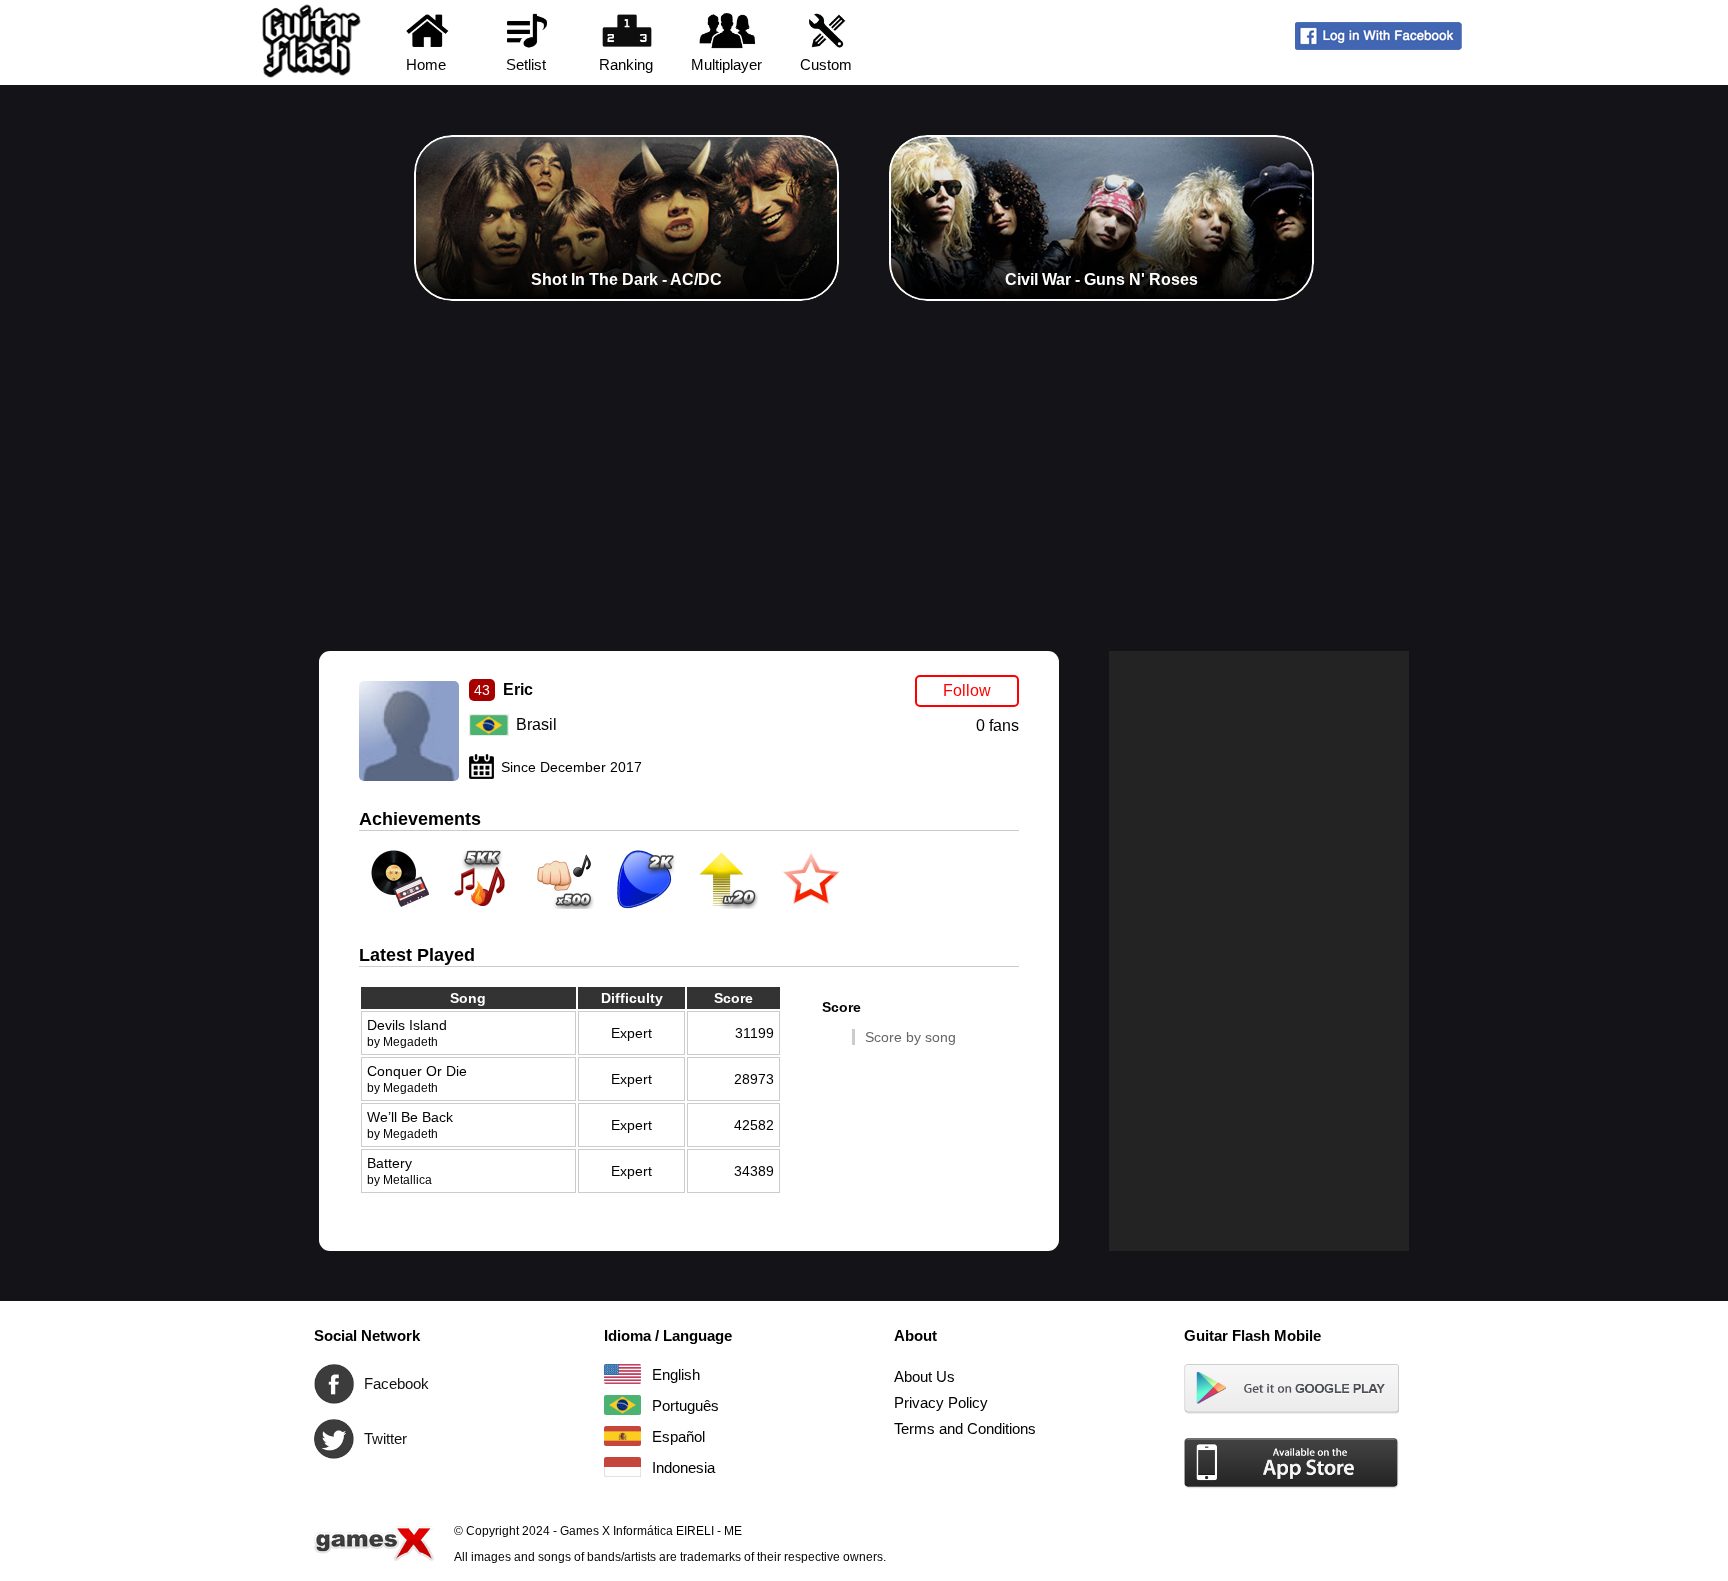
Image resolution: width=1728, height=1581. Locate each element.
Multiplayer (726, 64)
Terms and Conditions (965, 1428)
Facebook (334, 1384)
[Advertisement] (864, 451)
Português (622, 1405)
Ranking (626, 64)
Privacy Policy (941, 1402)
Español (622, 1436)
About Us (924, 1376)
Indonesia (622, 1467)
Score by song (910, 1037)
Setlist (526, 64)
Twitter (334, 1439)
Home (426, 64)
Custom (826, 64)
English (622, 1374)
